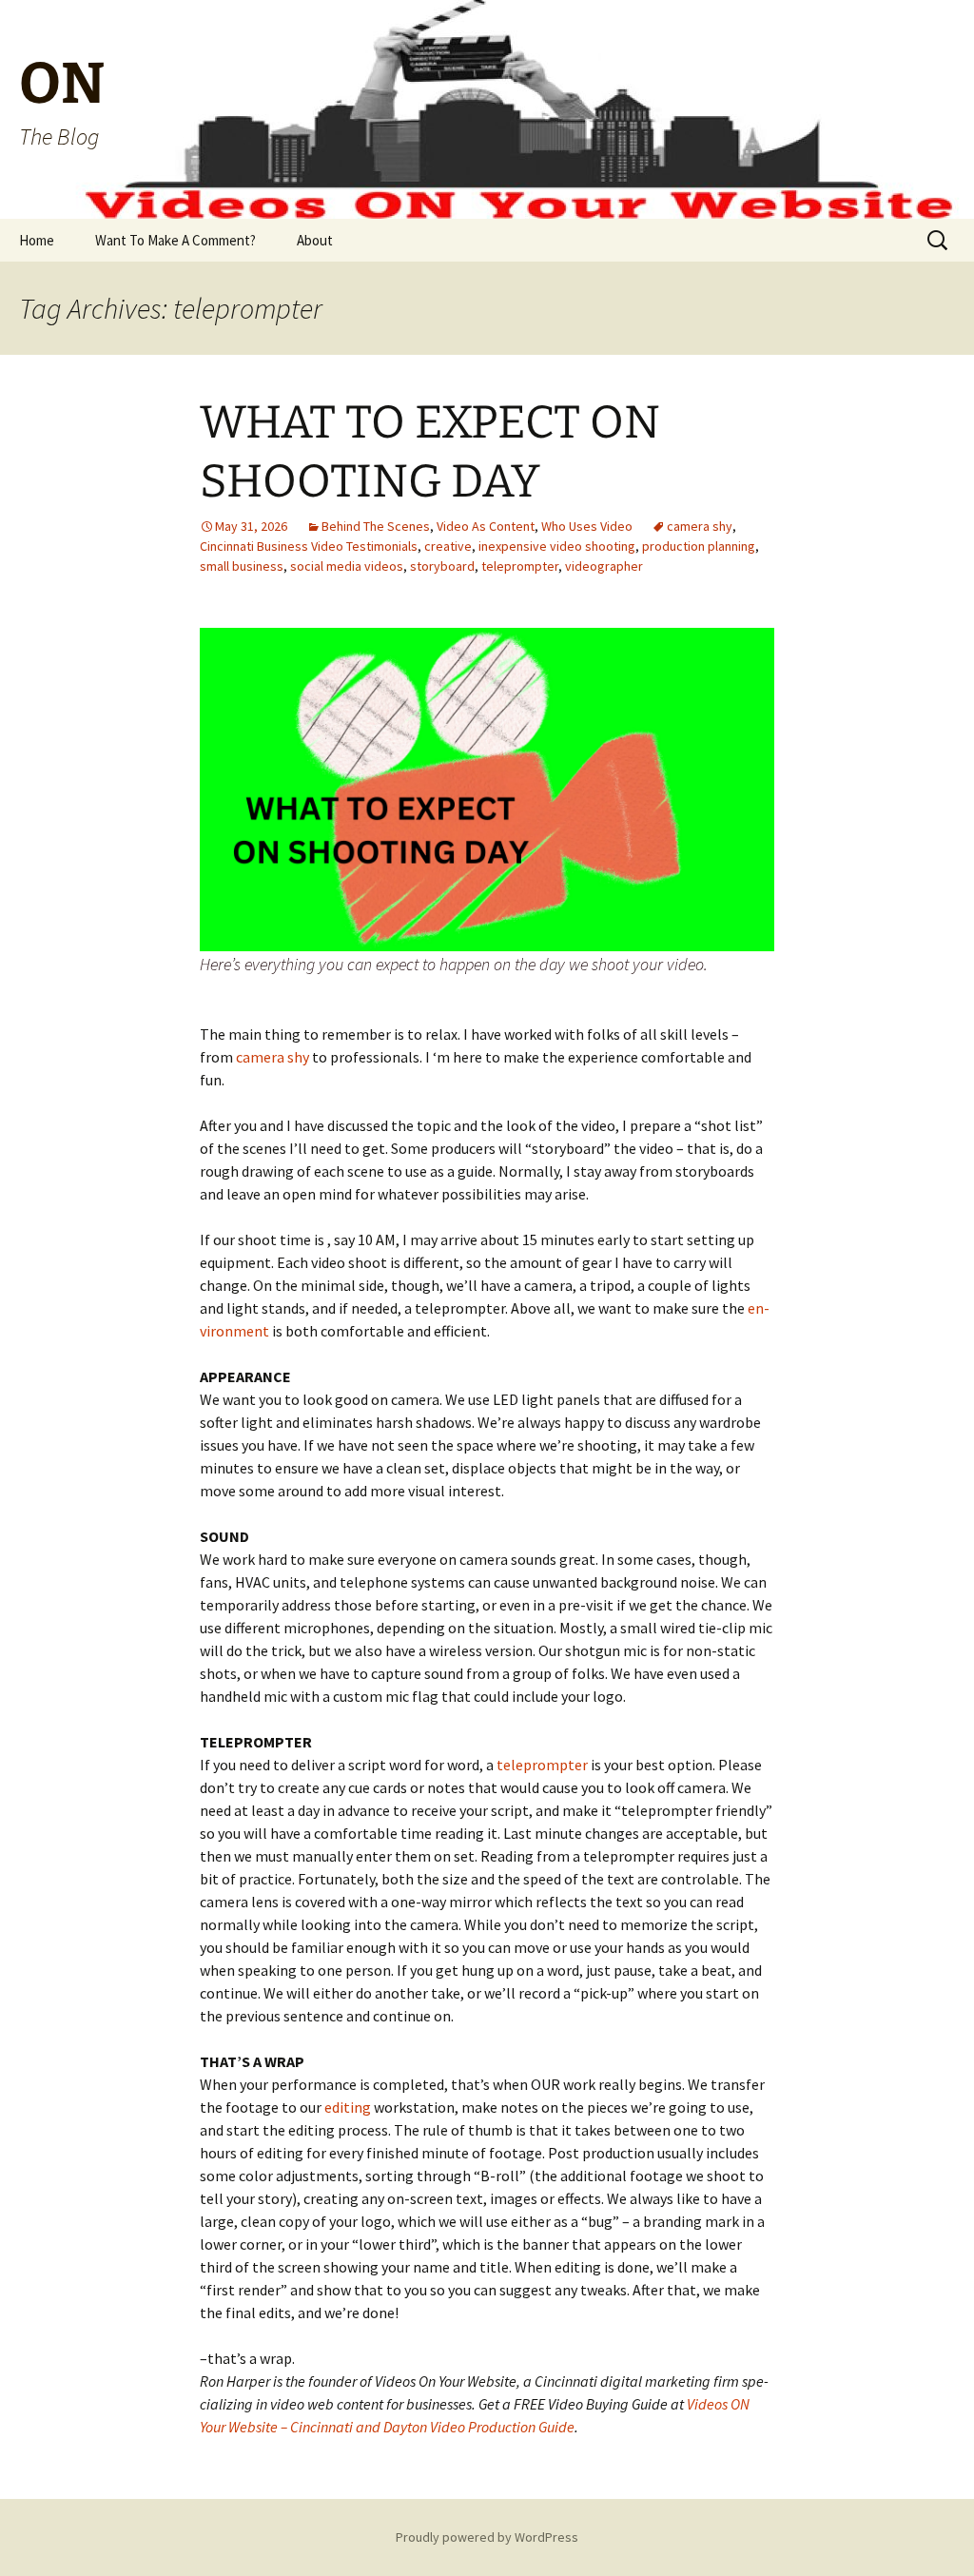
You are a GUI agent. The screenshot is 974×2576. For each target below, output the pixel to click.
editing (349, 2107)
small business (242, 566)
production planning (699, 546)
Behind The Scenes (376, 526)
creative (448, 546)
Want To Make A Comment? (175, 240)
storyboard (442, 566)
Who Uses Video (587, 526)
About (315, 240)
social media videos (347, 566)
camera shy (700, 526)
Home (37, 240)
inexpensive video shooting (557, 546)
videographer (604, 566)
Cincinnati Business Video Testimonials (309, 546)
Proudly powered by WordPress (487, 2537)
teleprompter (520, 566)
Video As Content (486, 526)
